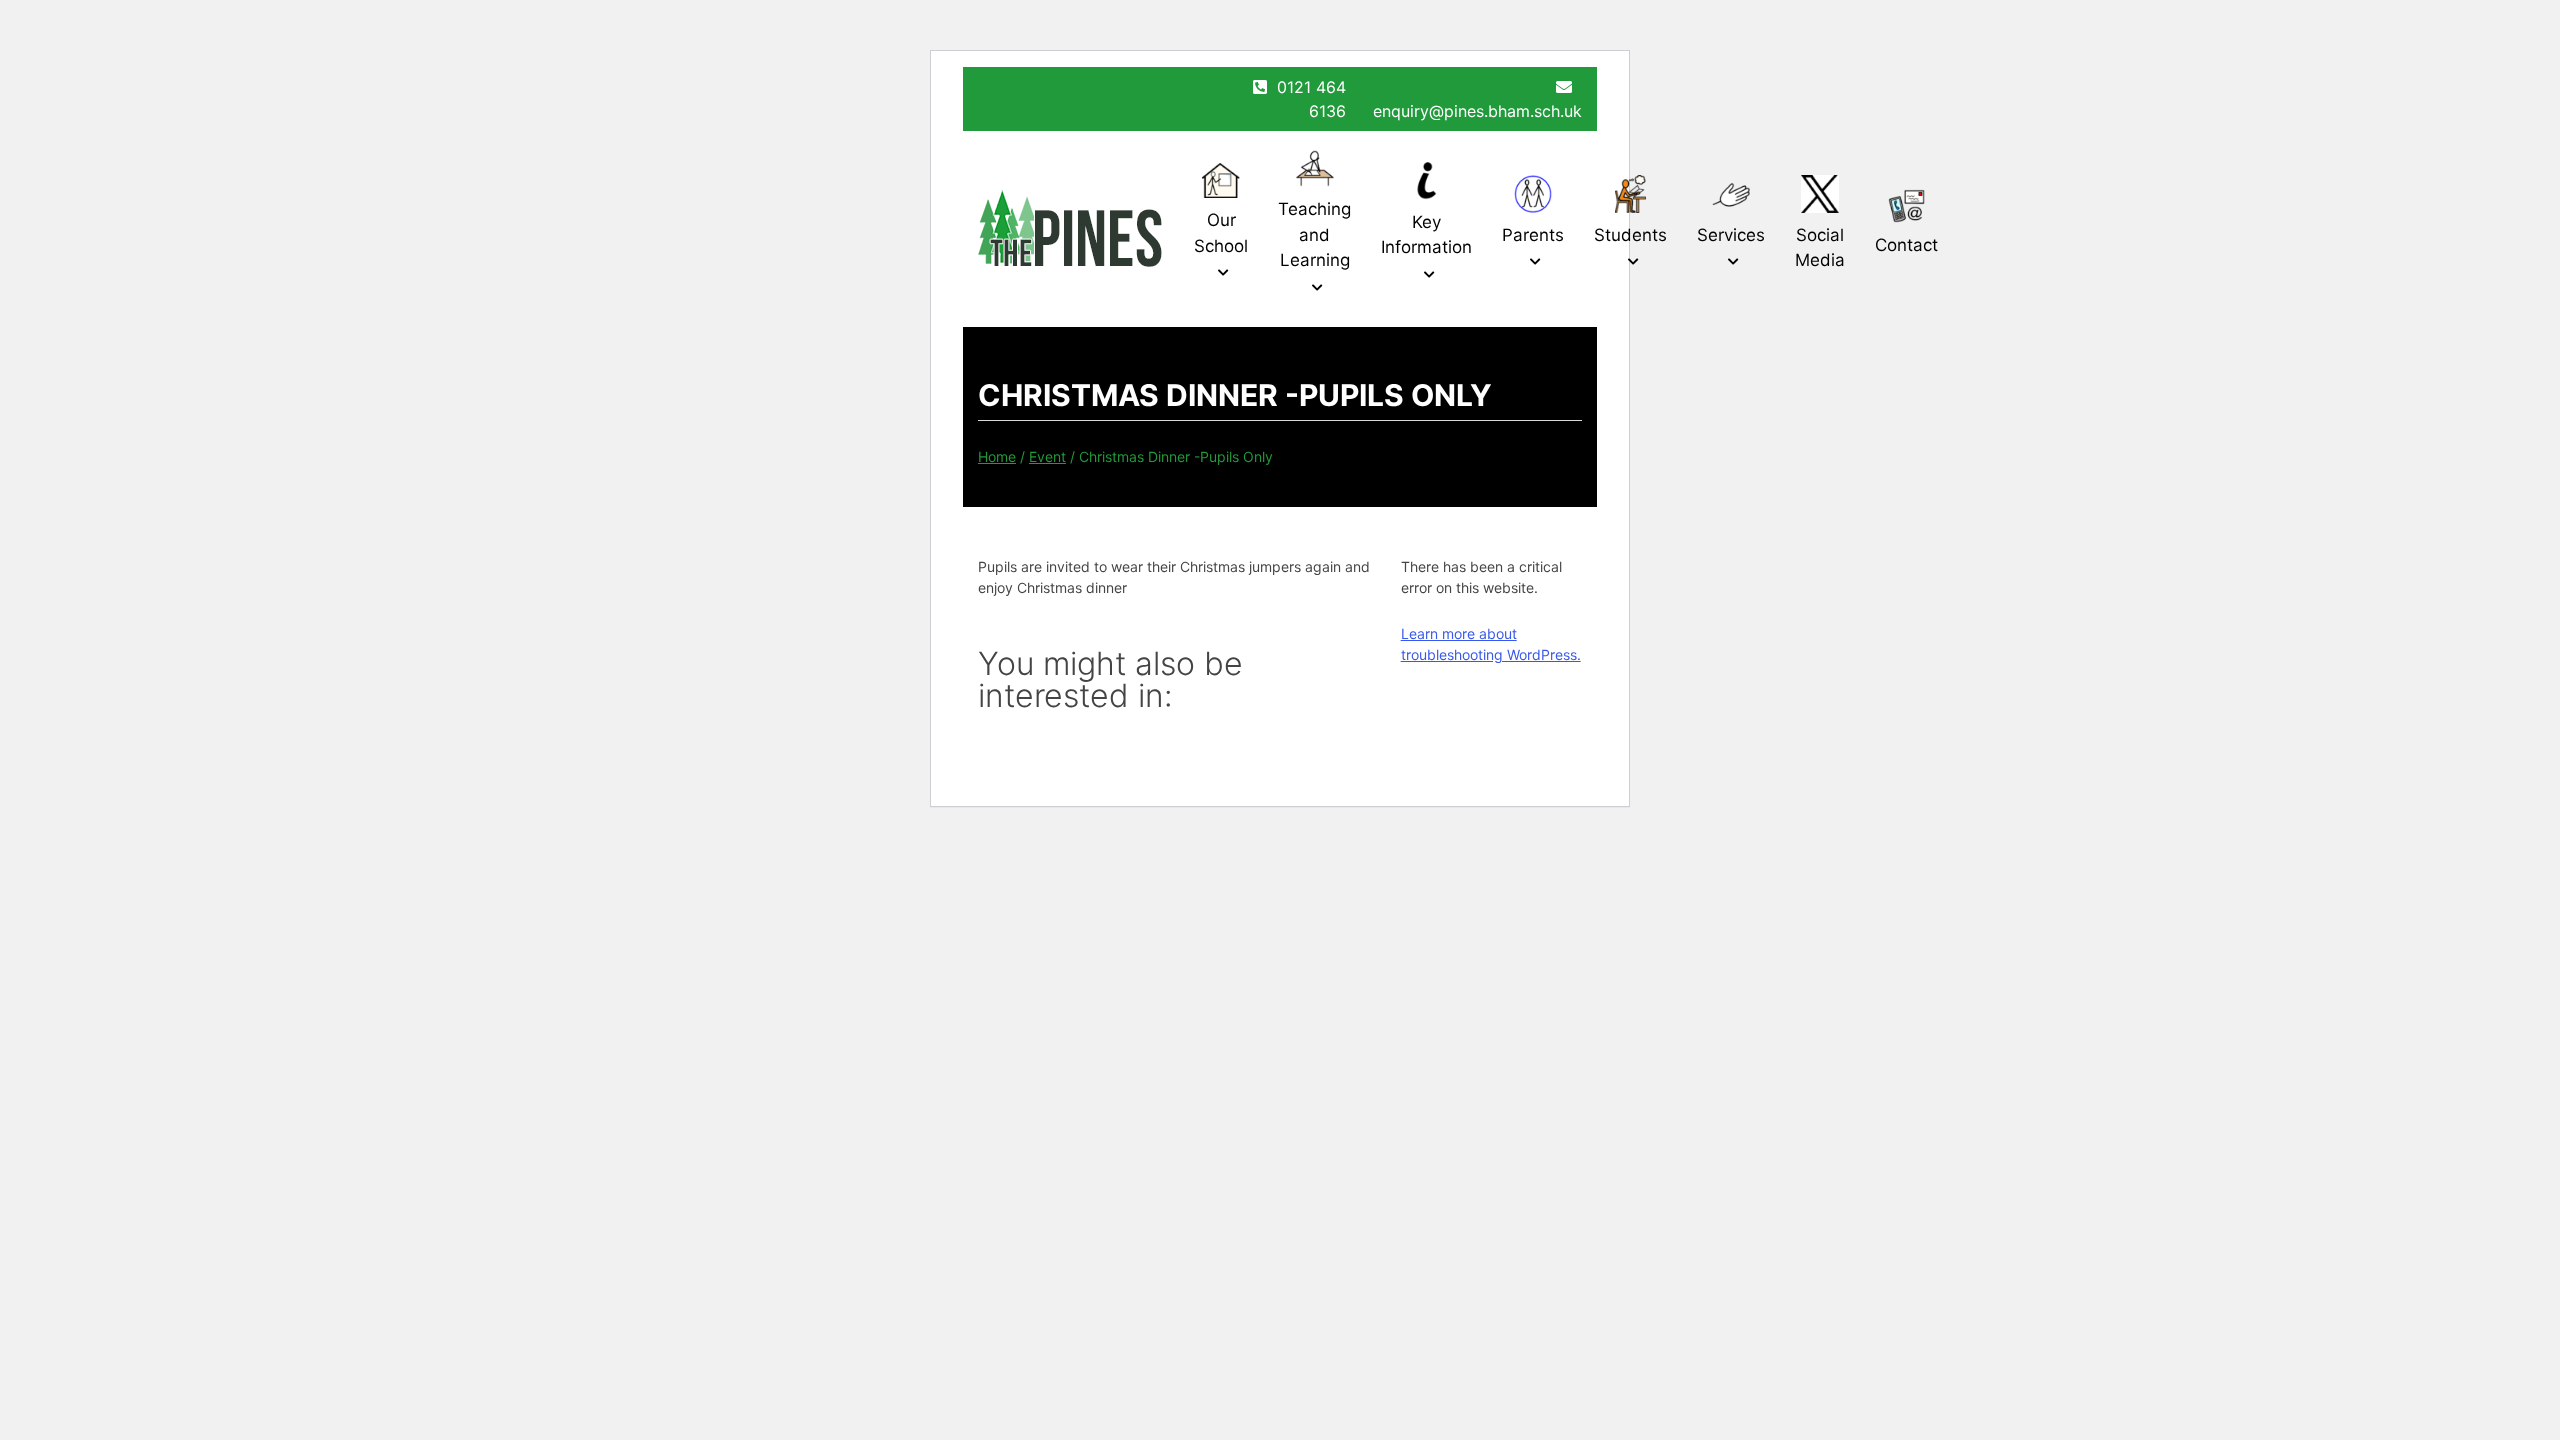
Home (997, 456)
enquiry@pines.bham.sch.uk (1477, 111)
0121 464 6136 (1311, 99)
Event (1047, 456)
